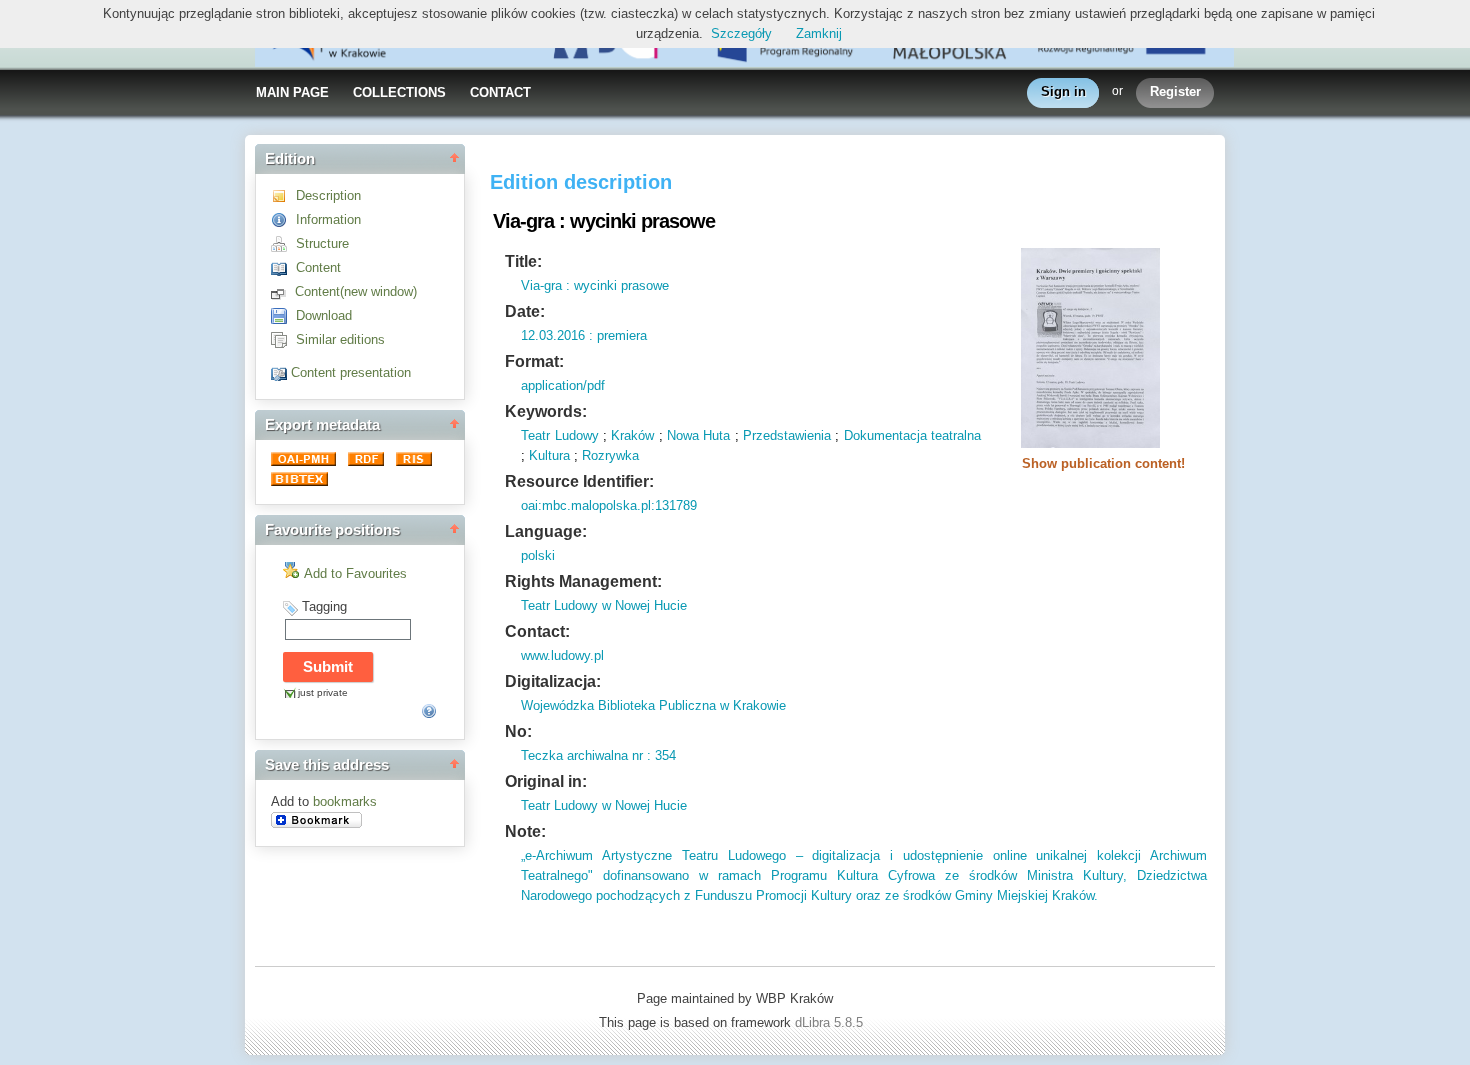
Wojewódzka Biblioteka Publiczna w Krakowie (653, 705)
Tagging (324, 606)
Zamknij (819, 33)
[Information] (283, 219)
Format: (534, 361)
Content (318, 267)
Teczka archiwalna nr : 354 (598, 755)
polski (538, 555)
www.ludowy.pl (562, 655)
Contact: (537, 631)
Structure (322, 243)
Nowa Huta (698, 435)
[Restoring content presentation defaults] (281, 372)
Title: (523, 261)
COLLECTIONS (399, 92)
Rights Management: (583, 581)
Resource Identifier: (579, 481)
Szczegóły (741, 33)
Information (328, 219)
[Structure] (283, 243)
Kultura (549, 455)
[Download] (283, 315)
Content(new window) (356, 291)
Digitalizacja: (553, 681)
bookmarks (345, 801)
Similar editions (340, 339)
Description (328, 195)
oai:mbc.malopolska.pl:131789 (609, 505)
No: (518, 731)
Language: (546, 531)
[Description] (283, 195)
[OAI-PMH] (305, 461)
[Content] (283, 267)
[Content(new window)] (283, 291)
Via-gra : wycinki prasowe (595, 285)
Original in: (546, 781)
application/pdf (563, 385)
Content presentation (351, 372)
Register (1175, 91)
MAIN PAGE (292, 92)
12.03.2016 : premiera (584, 335)
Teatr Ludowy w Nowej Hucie (604, 605)
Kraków (632, 435)
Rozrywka (610, 455)
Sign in (1063, 91)
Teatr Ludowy (559, 435)
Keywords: (546, 411)
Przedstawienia (787, 435)
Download (324, 315)
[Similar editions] (283, 339)
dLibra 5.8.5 (831, 1022)
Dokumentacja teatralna (912, 435)
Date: (525, 311)
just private (323, 692)
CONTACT (500, 92)
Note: (525, 831)
